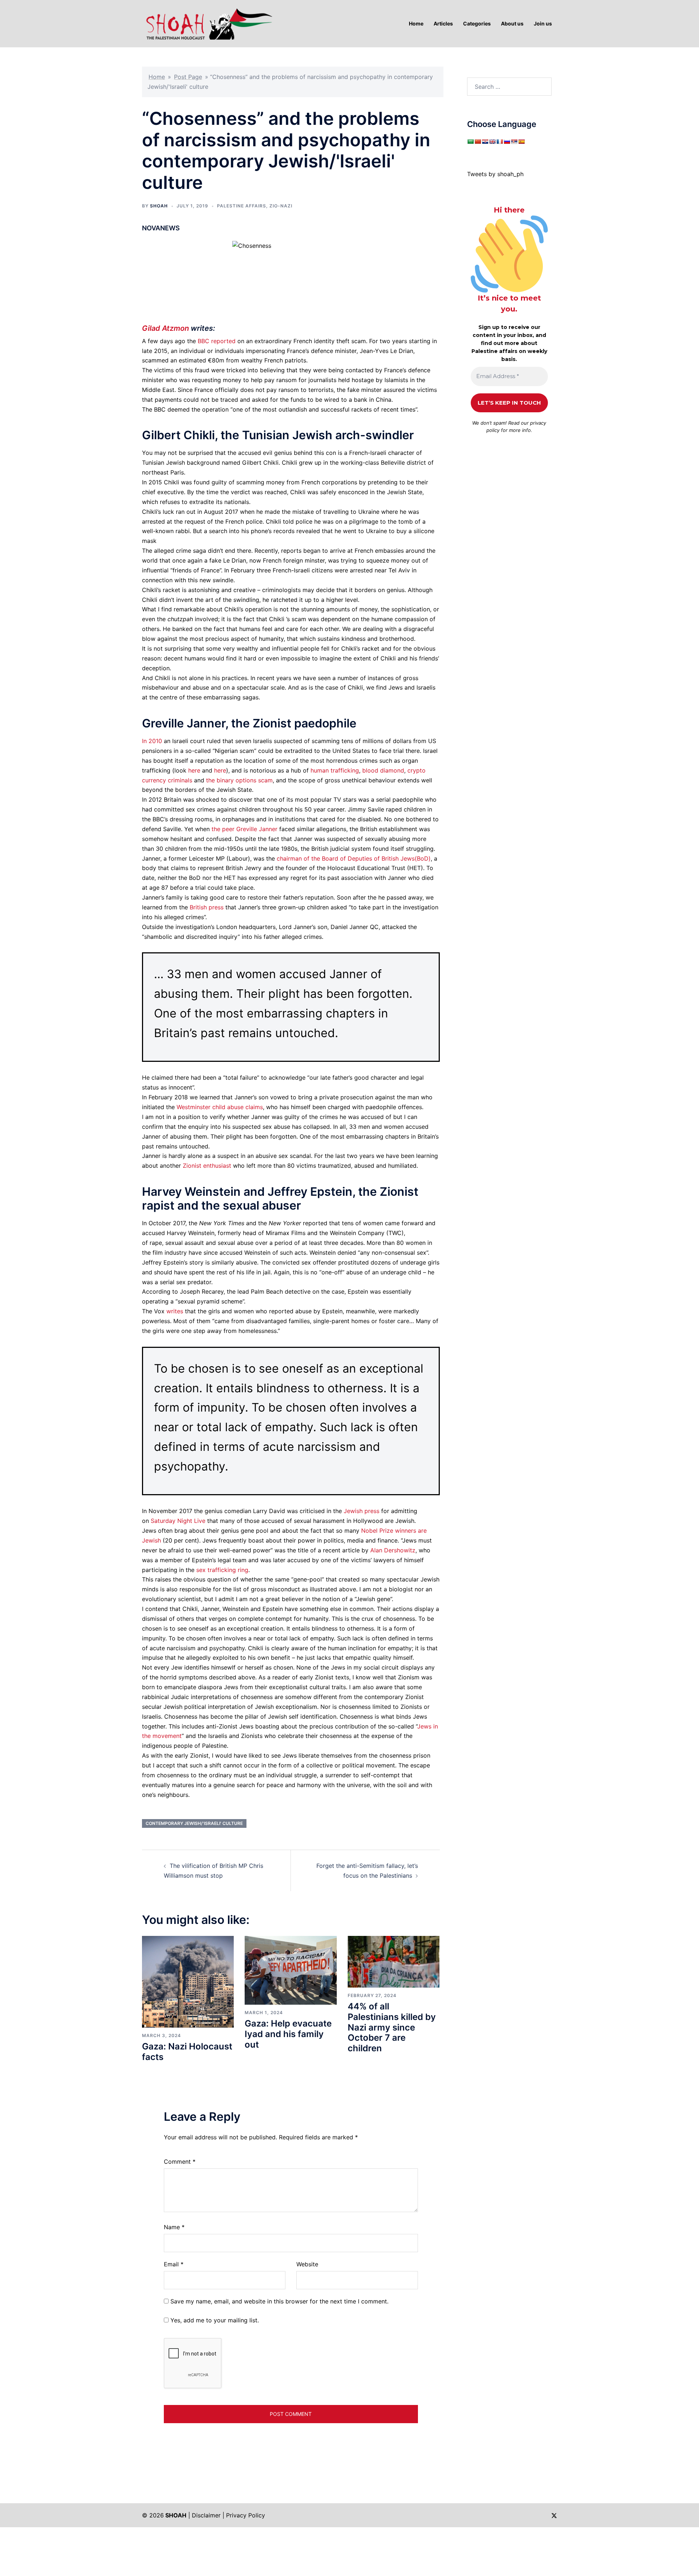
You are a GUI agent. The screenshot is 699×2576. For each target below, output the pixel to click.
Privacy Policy (246, 2515)
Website (307, 2264)
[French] (499, 142)
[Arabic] (470, 142)
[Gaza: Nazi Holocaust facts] (188, 1981)
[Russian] (507, 142)
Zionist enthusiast (207, 1166)
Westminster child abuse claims (220, 1107)
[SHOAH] (208, 23)
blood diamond (383, 770)
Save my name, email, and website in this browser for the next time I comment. (279, 2301)
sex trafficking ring (222, 1570)
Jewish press (362, 1511)
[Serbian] (514, 142)
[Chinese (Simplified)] (478, 142)
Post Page (188, 77)
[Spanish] (521, 142)
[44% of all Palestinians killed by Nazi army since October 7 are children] (394, 1961)
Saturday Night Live (178, 1521)
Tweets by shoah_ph (495, 174)
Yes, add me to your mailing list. (214, 2320)
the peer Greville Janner (244, 829)
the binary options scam (239, 780)
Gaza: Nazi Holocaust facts (187, 2052)
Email (174, 2264)
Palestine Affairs (242, 206)
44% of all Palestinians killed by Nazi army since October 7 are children (392, 2027)
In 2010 (152, 741)
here (194, 770)
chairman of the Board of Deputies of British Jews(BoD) (354, 858)
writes (175, 1311)
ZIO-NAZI (281, 206)
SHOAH (159, 206)
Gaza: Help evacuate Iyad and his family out (288, 2034)
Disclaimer (206, 2515)
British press (207, 907)
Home (157, 77)
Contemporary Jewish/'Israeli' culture (194, 1823)
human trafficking (335, 770)
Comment (180, 2162)
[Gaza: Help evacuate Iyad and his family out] (291, 1970)
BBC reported (217, 341)
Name (174, 2227)
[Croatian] (485, 142)
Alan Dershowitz (393, 1550)
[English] (492, 142)
